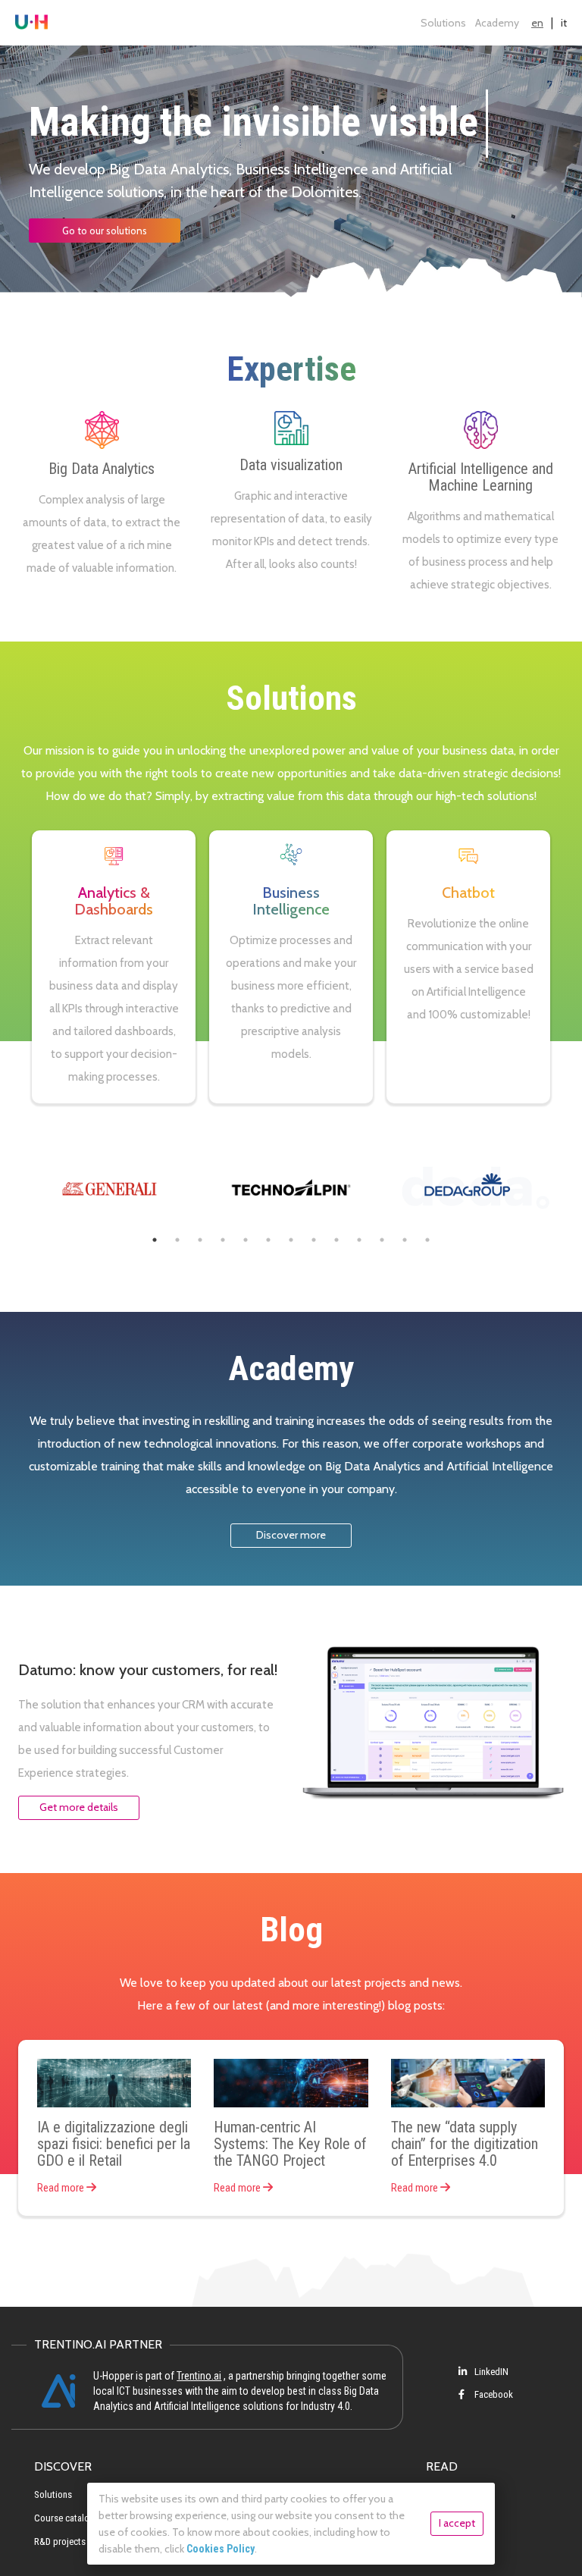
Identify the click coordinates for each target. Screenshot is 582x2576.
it (564, 23)
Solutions (443, 23)
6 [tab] (268, 1240)
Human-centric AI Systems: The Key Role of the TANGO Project (290, 2144)
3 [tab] (200, 1240)
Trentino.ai (199, 2376)
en (537, 23)
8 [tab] (314, 1240)
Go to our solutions (105, 231)
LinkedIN (490, 2372)
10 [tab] (359, 1240)
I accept (457, 2523)
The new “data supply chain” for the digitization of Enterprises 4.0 (465, 2144)
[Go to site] (109, 1187)
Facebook (493, 2394)
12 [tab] (405, 1240)
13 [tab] (427, 1240)
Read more (62, 2188)
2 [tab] (177, 1240)
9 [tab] (336, 1240)
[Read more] (114, 2083)
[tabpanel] (109, 1187)
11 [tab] (382, 1240)
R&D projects (60, 2541)
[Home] (31, 23)
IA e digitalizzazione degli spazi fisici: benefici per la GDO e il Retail (114, 2144)
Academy (497, 23)
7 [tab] (291, 1240)
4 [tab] (223, 1240)
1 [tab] (155, 1240)
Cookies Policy (221, 2549)
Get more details (79, 1807)
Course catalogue (69, 2518)
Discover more (291, 1535)
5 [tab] (246, 1240)
